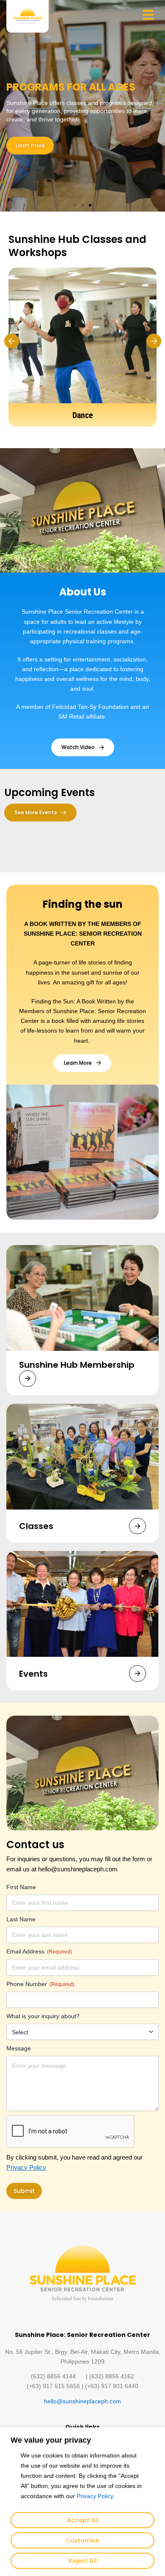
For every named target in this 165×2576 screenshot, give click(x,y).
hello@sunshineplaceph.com (82, 2401)
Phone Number (40, 1984)
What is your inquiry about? (43, 2016)
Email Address (39, 1951)
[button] (75, 205)
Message (19, 2048)
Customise (82, 2540)
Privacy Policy (95, 2496)
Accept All (83, 2520)
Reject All (83, 2561)
